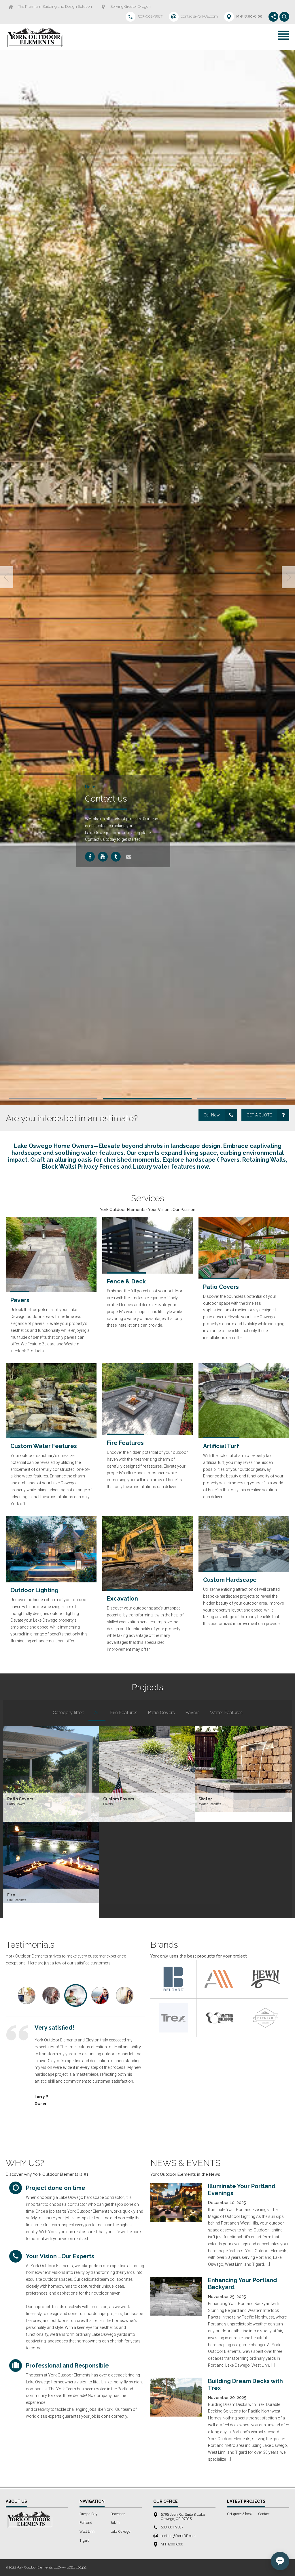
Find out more (126, 851)
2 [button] (147, 1589)
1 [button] (53, 1589)
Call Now (131, 863)
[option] (147, 823)
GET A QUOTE (259, 1606)
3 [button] (242, 1589)
